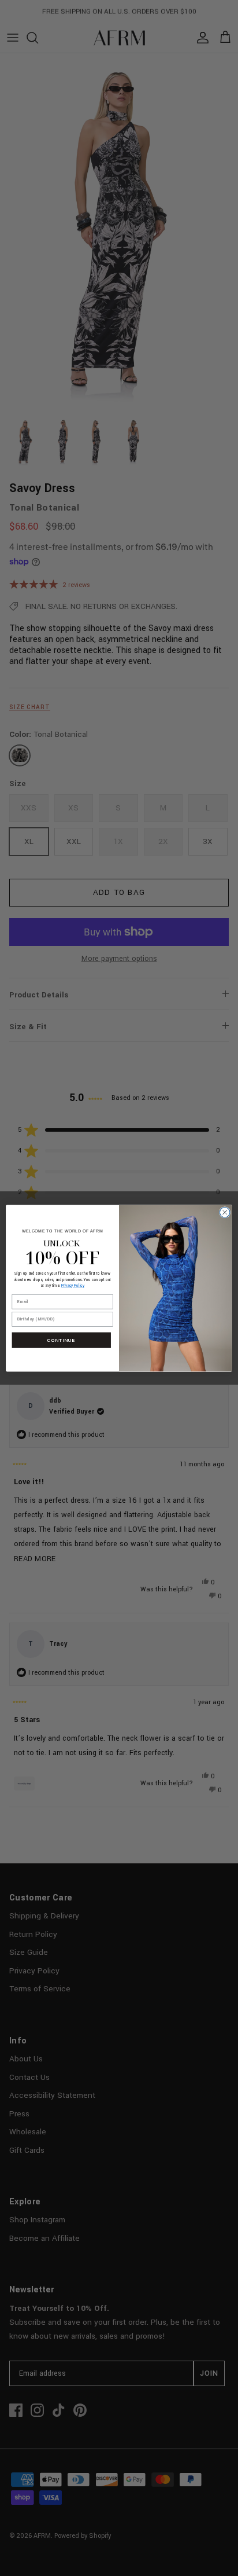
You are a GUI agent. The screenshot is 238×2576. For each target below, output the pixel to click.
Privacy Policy (73, 1285)
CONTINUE (61, 1340)
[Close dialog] (225, 1212)
